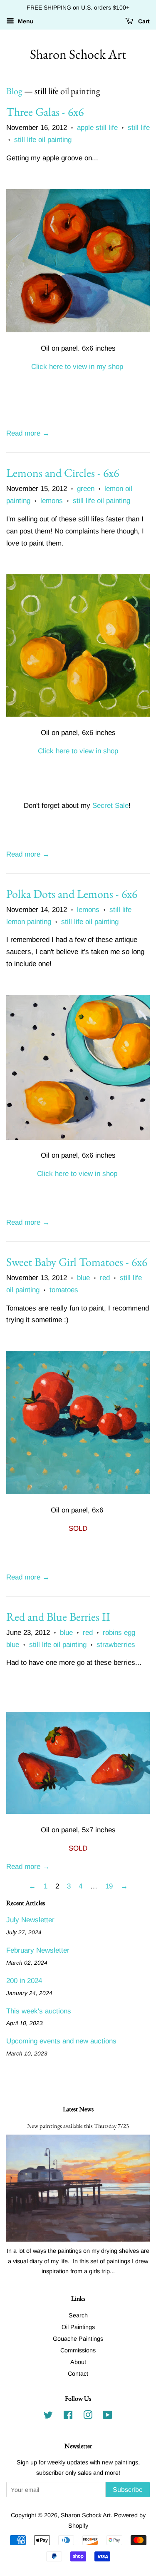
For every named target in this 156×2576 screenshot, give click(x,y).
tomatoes (64, 1290)
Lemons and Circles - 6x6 (63, 473)
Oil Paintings (78, 2327)
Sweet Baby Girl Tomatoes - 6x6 (77, 1262)
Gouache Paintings (78, 2339)
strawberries (116, 1645)
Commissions (78, 2350)
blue (83, 1278)
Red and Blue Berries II (58, 1617)
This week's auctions (39, 2011)
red (105, 1278)
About (78, 2362)
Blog (14, 91)
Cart (143, 21)
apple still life (97, 128)
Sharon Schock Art (78, 54)
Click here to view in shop (78, 751)
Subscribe (128, 2490)
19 (109, 1886)
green (86, 489)
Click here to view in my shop (77, 367)
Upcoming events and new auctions (61, 2041)
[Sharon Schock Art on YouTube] (108, 2417)
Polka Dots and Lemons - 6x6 (72, 894)
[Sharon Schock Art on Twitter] (48, 2417)
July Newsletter (30, 1920)
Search (78, 2315)
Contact (78, 2374)
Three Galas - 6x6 (45, 112)
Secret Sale (110, 806)
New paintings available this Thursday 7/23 (78, 2126)
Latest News (78, 2109)
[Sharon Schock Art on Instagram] (88, 2417)
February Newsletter (38, 1950)
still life (139, 128)
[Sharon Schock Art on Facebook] (68, 2417)
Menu (25, 21)
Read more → (28, 433)
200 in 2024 (24, 1981)
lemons (52, 501)
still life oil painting (43, 140)
